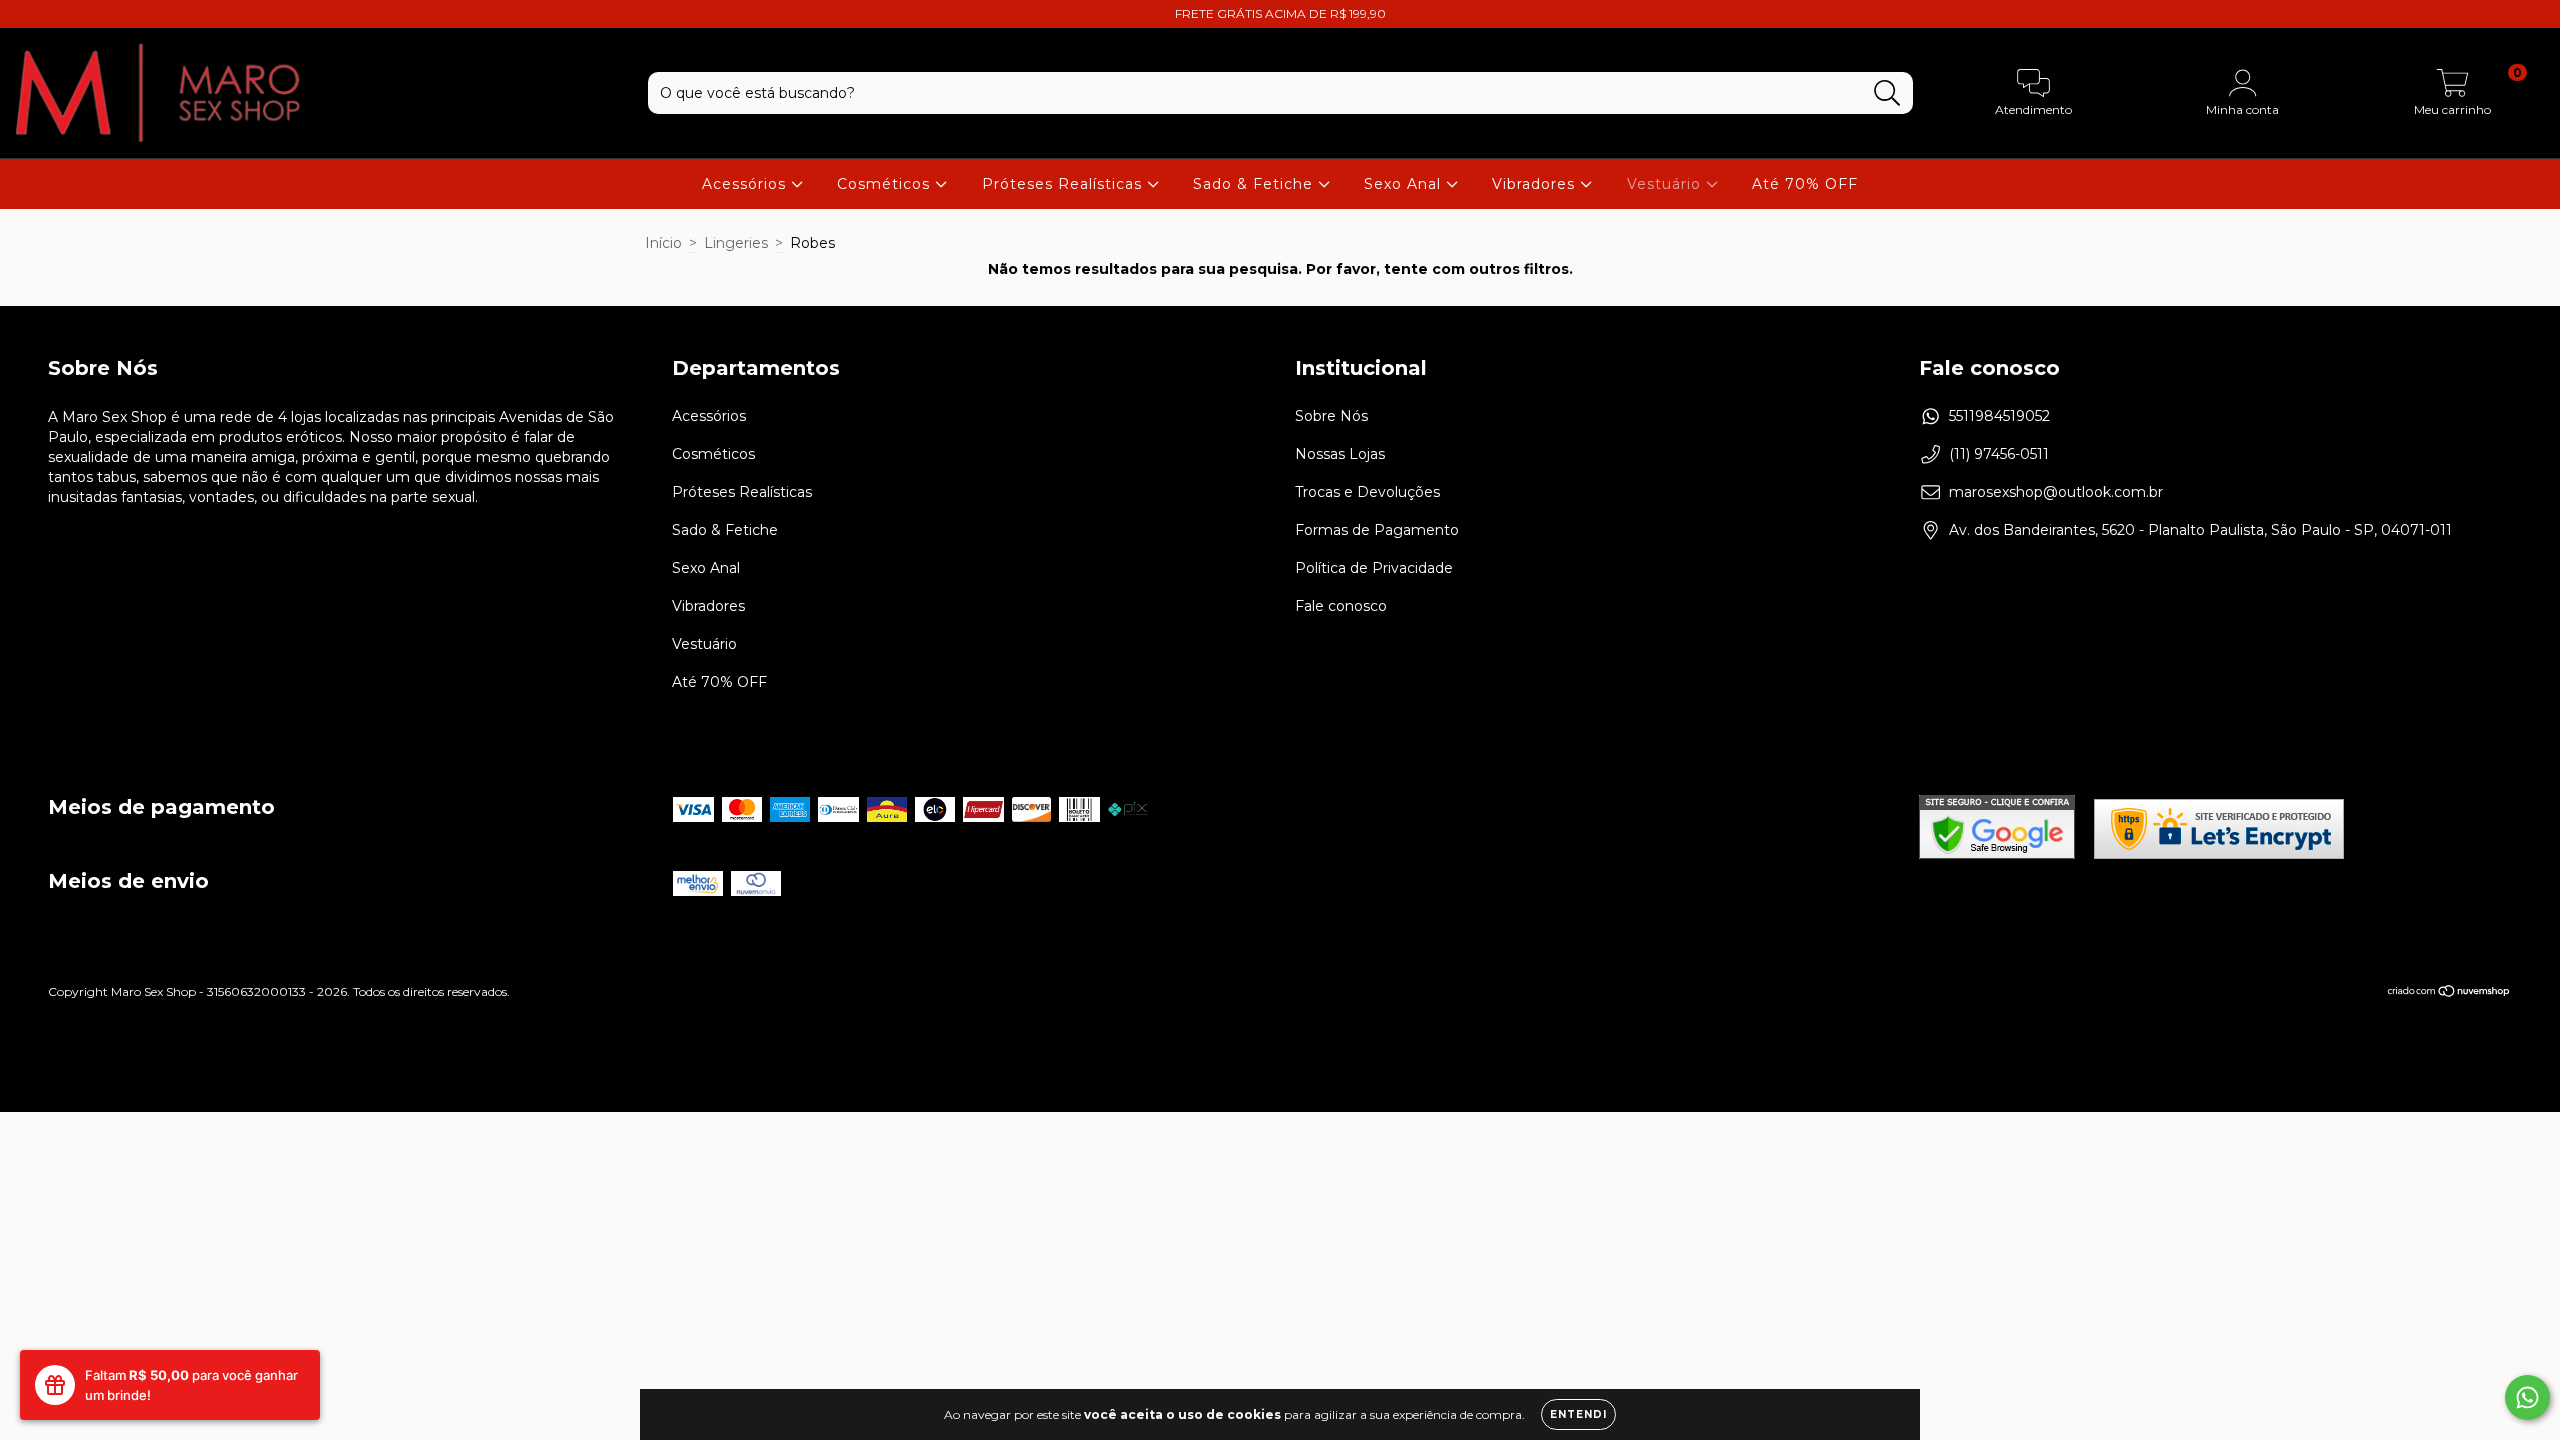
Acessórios (746, 184)
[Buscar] (1887, 93)
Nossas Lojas (1340, 454)
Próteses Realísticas (1064, 184)
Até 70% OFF (1805, 184)
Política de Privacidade (1374, 568)
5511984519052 (1999, 416)
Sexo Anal (1405, 184)
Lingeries (736, 243)
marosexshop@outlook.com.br (2056, 492)
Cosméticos (886, 184)
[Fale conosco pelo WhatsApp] (2527, 1397)
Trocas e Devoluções (1367, 492)
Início (663, 243)
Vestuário (1666, 184)
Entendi (1578, 1414)
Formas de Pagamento (1377, 530)
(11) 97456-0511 (1999, 454)
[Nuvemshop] (2449, 993)
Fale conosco (1341, 606)
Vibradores (1536, 184)
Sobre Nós (1331, 416)
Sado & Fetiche (1255, 184)
